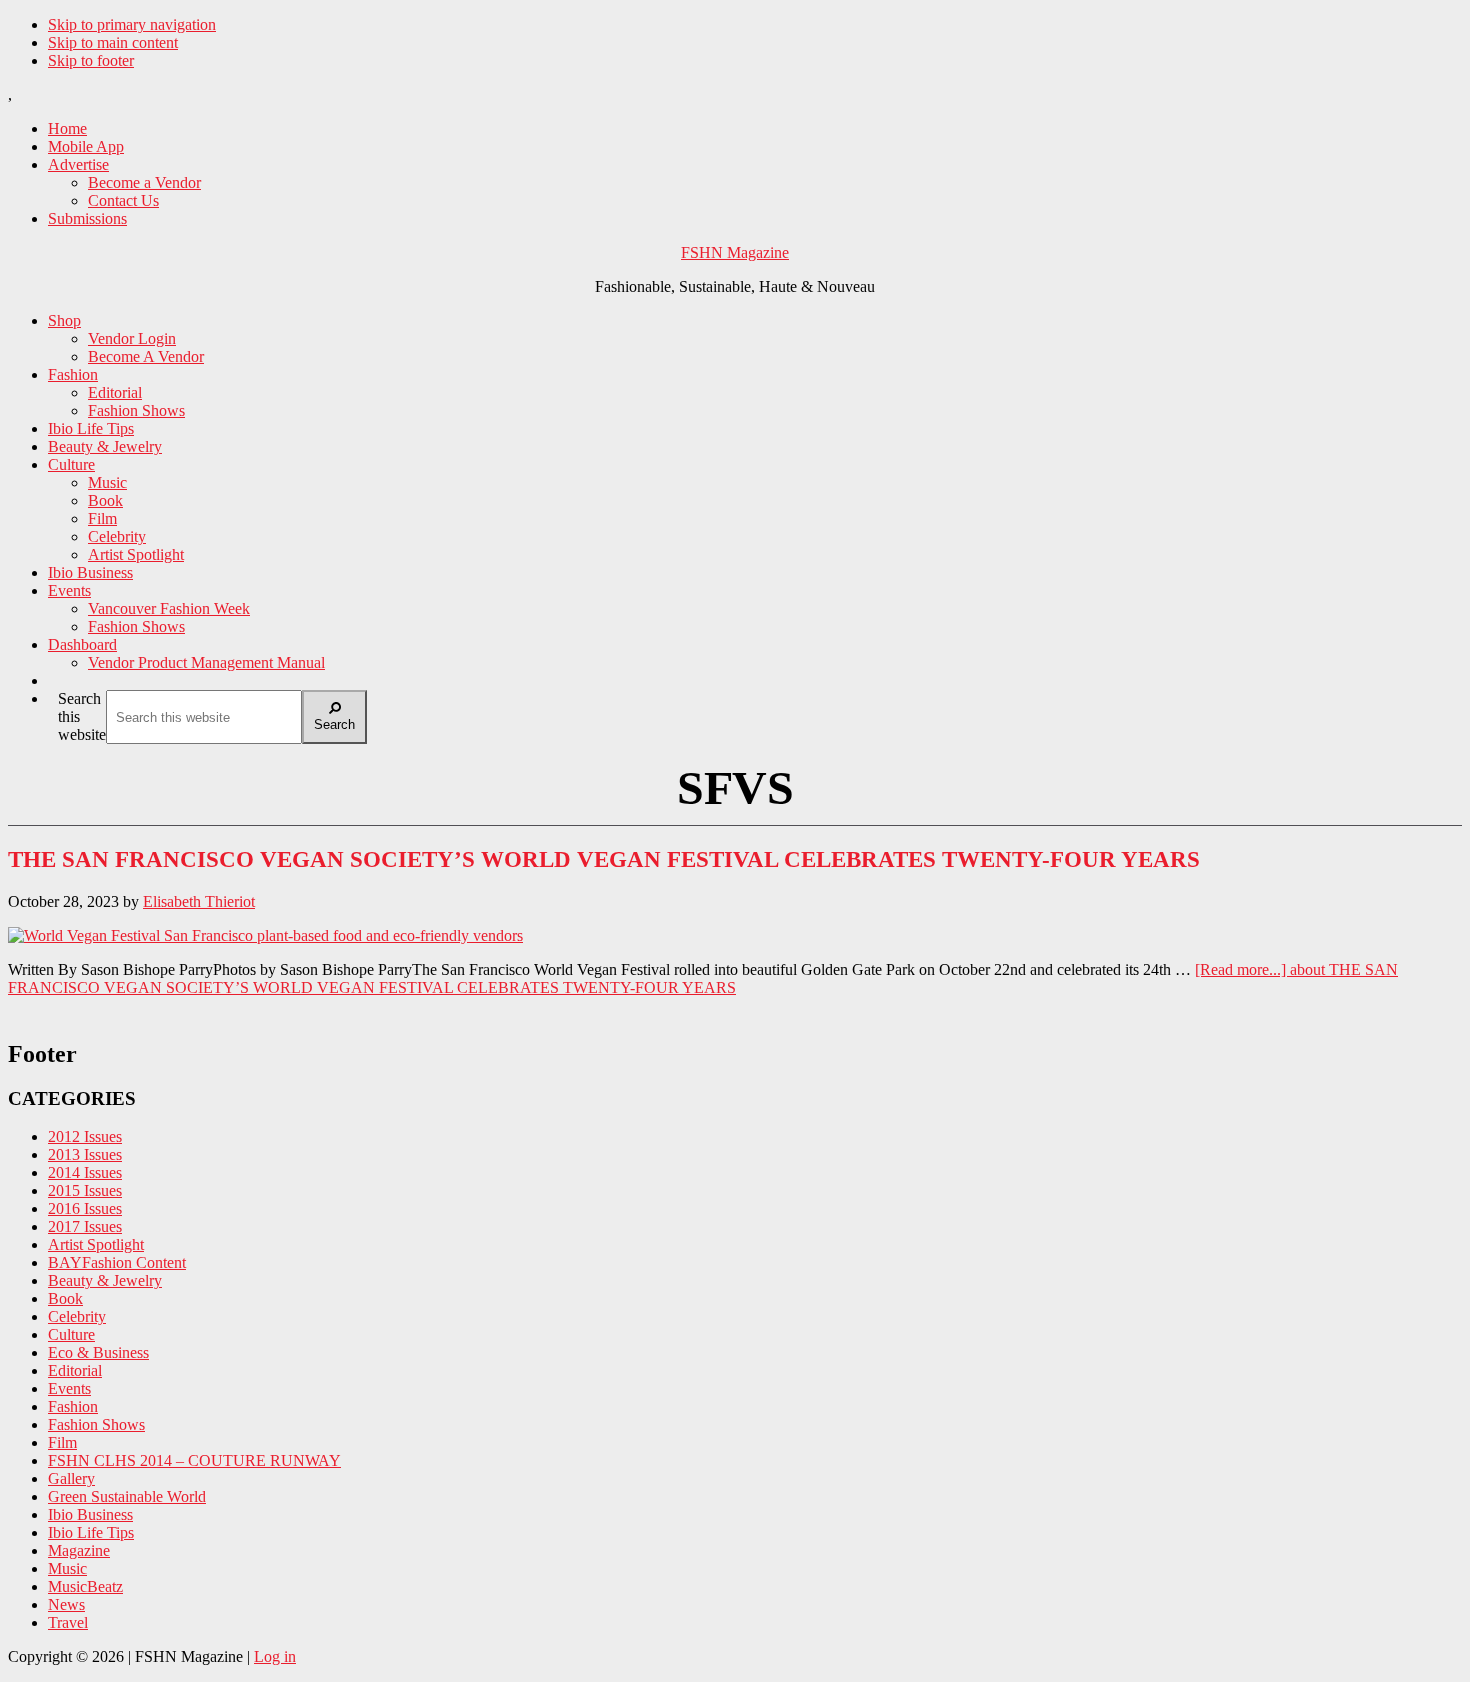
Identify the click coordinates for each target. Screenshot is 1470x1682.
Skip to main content (113, 42)
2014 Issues (85, 1172)
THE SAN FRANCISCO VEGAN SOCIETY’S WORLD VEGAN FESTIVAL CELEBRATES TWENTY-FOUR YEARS (604, 859)
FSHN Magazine (735, 252)
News (66, 1604)
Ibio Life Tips (91, 1532)
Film (62, 1442)
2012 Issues (85, 1136)
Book (65, 1298)
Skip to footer (91, 60)
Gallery (71, 1478)
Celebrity (77, 1316)
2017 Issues (85, 1226)
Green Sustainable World (127, 1496)
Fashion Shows (96, 1424)
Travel (68, 1622)
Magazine (79, 1550)
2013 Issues (85, 1154)
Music (67, 1568)
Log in (275, 1656)
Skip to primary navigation (132, 24)
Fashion (73, 1406)
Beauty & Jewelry (105, 1280)
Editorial (75, 1370)
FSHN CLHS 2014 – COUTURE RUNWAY (194, 1460)
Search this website (82, 716)
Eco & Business (98, 1352)
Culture (71, 1334)
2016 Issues (85, 1208)
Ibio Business (90, 1514)
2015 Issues (85, 1190)
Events (69, 1388)
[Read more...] (703, 978)
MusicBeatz (85, 1586)
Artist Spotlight (96, 1244)
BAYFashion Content (117, 1262)
